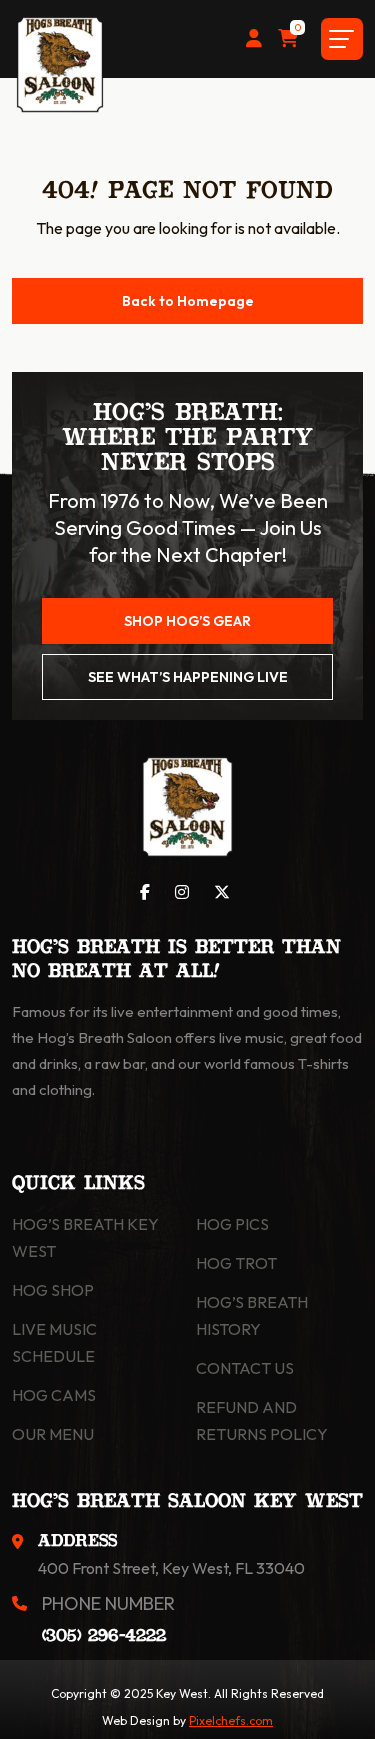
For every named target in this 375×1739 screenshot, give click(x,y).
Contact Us (245, 1368)
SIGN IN (254, 39)
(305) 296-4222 (104, 1636)
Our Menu (53, 1434)
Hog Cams (54, 1395)
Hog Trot (236, 1263)
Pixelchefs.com (231, 1720)
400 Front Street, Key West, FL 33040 (171, 1568)
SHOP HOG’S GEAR (187, 621)
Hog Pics (232, 1224)
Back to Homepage (188, 301)
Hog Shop (53, 1290)
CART (297, 29)
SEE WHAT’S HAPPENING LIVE (188, 677)
